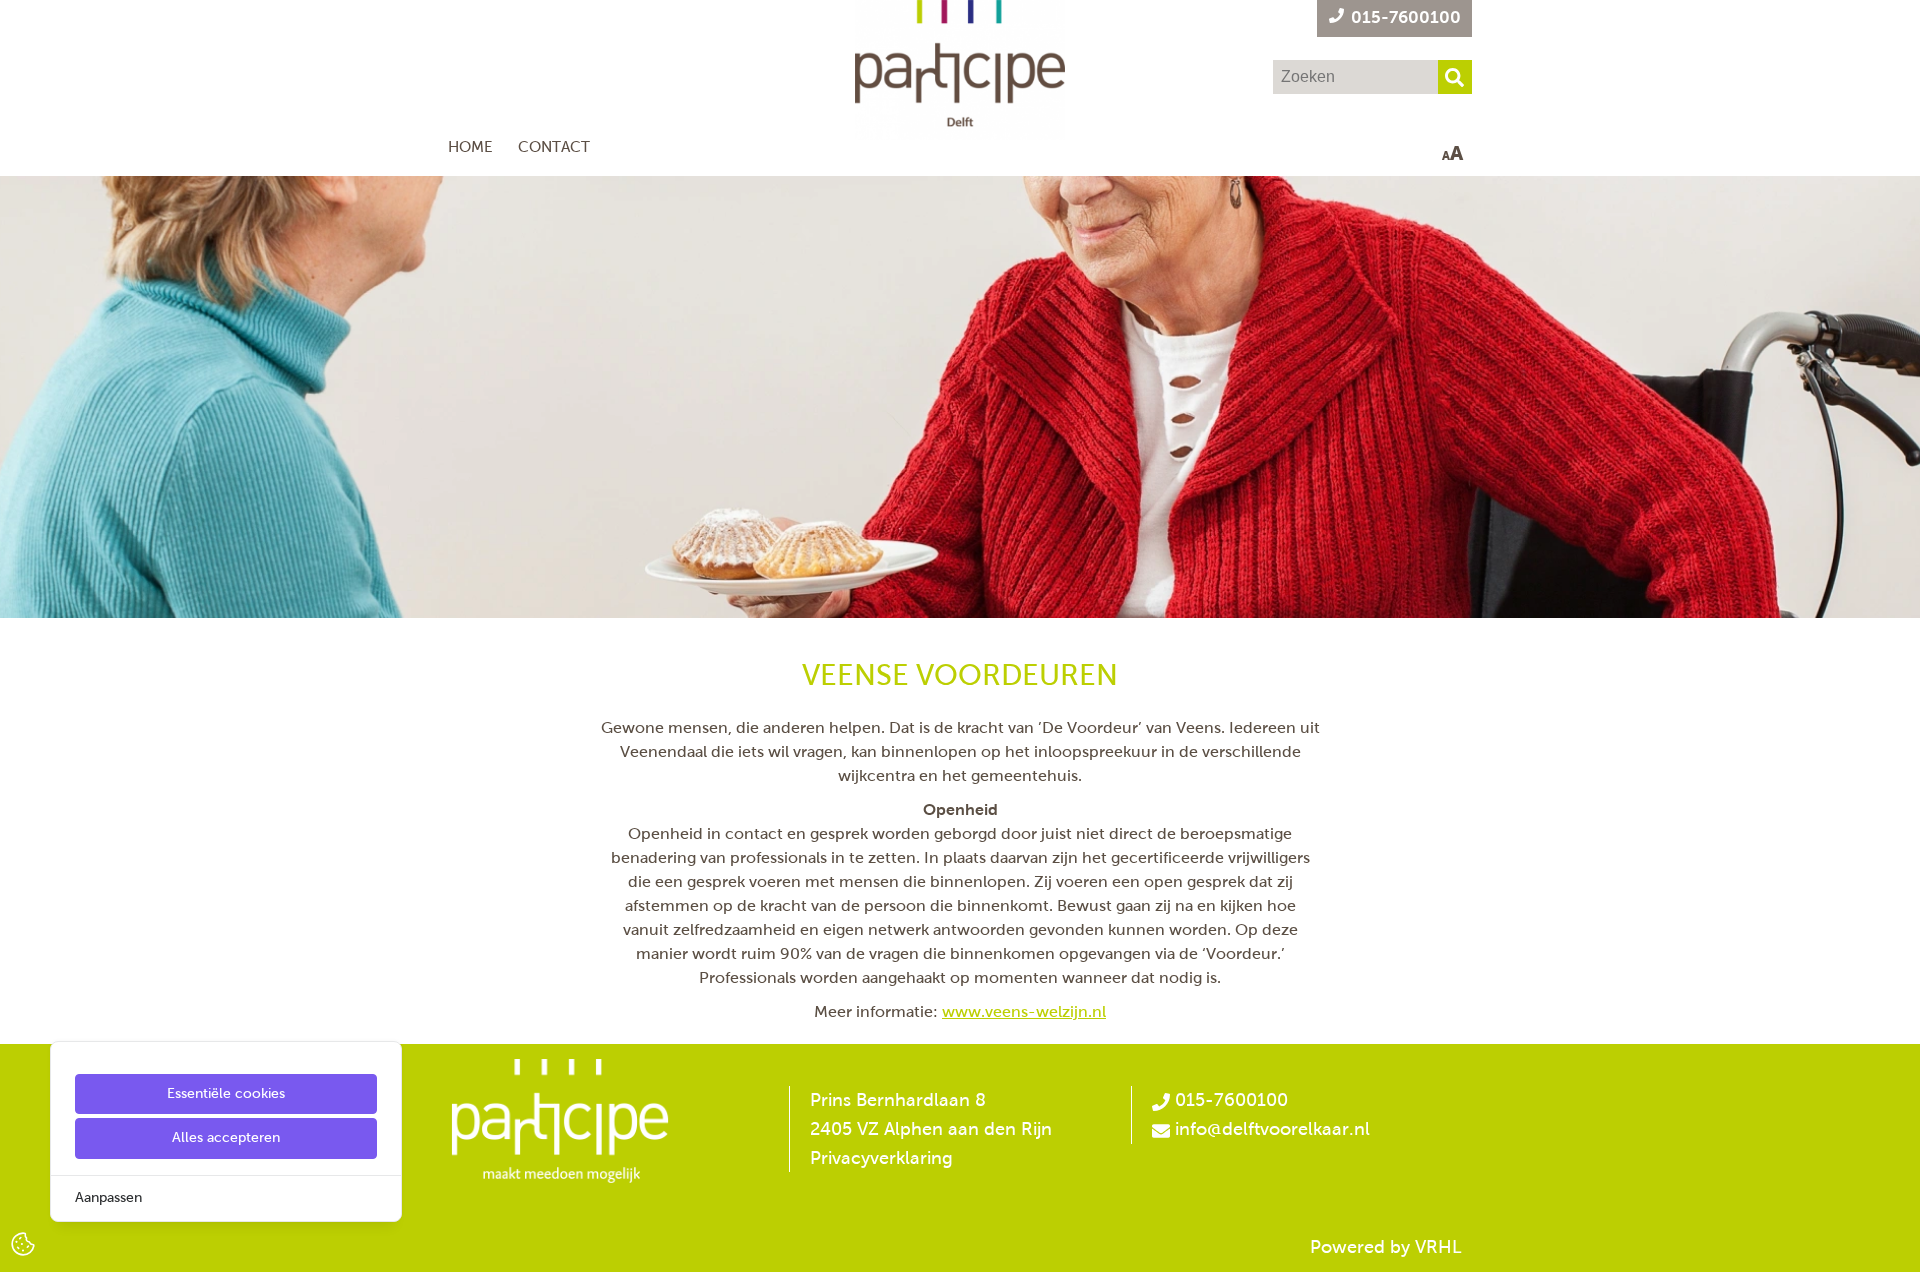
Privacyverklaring (881, 1158)
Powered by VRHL (1386, 1247)
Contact (554, 146)
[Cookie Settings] (23, 1242)
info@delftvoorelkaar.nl (1272, 1129)
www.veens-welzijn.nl (1024, 1011)
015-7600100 (1229, 1100)
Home (470, 146)
